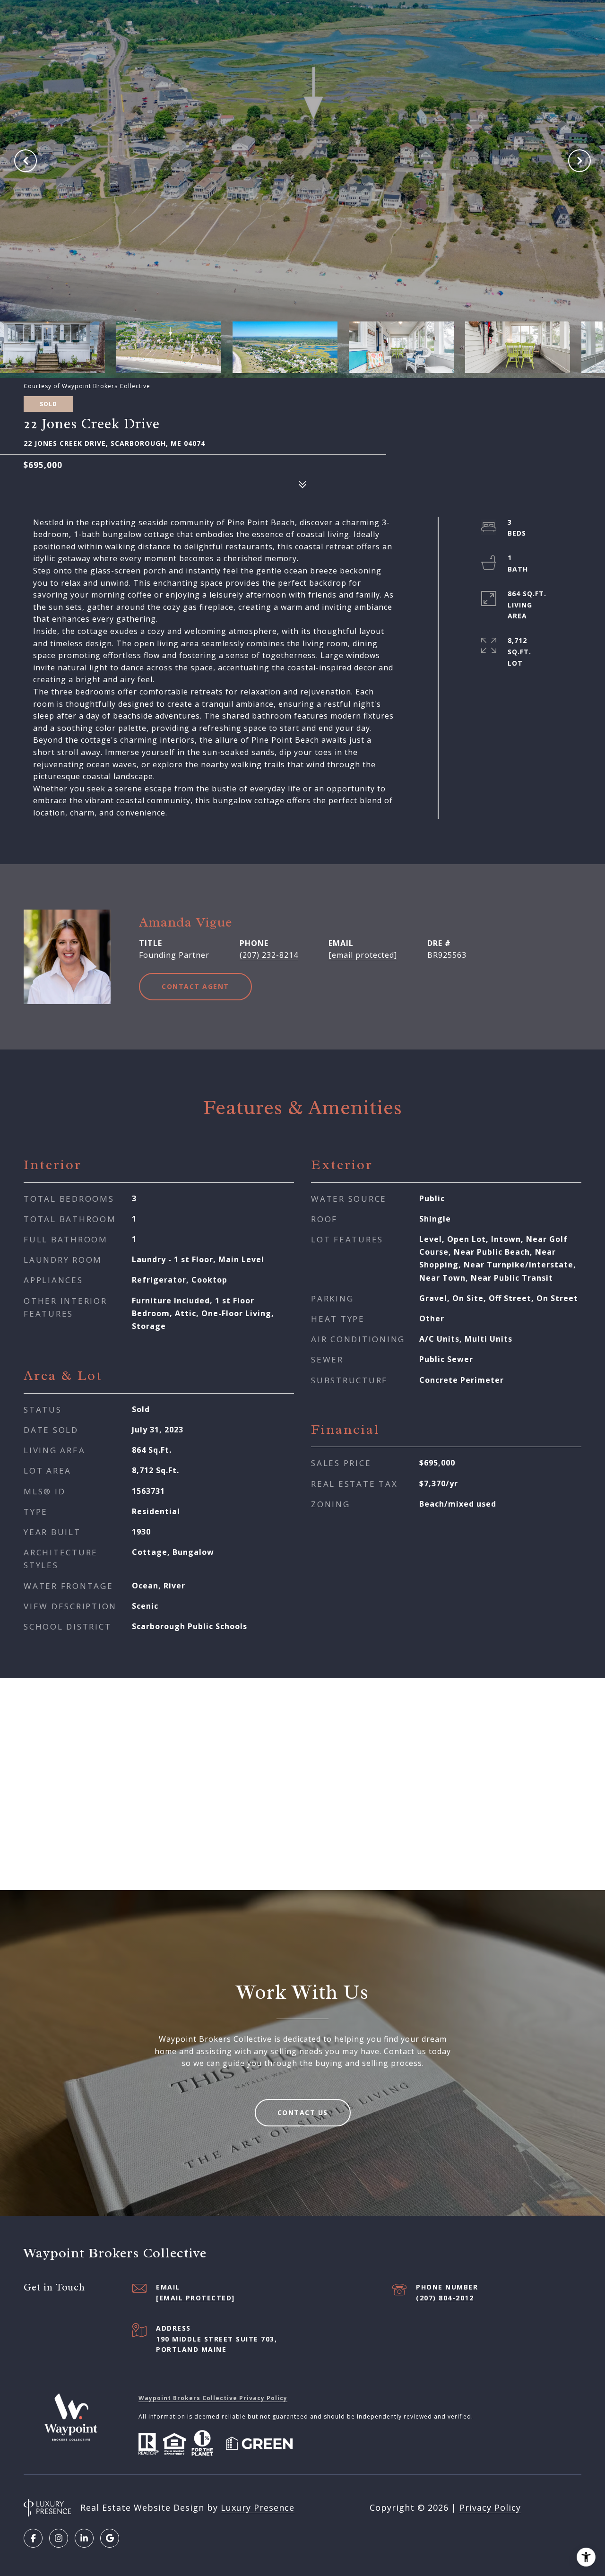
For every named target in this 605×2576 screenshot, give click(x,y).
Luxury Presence (258, 2507)
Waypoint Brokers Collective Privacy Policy (213, 2398)
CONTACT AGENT (195, 986)
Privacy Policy (490, 2507)
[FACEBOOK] (33, 2538)
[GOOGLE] (110, 2538)
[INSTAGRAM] (59, 2538)
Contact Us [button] (303, 2112)
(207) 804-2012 (445, 2298)
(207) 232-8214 (269, 955)
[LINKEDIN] (84, 2538)
